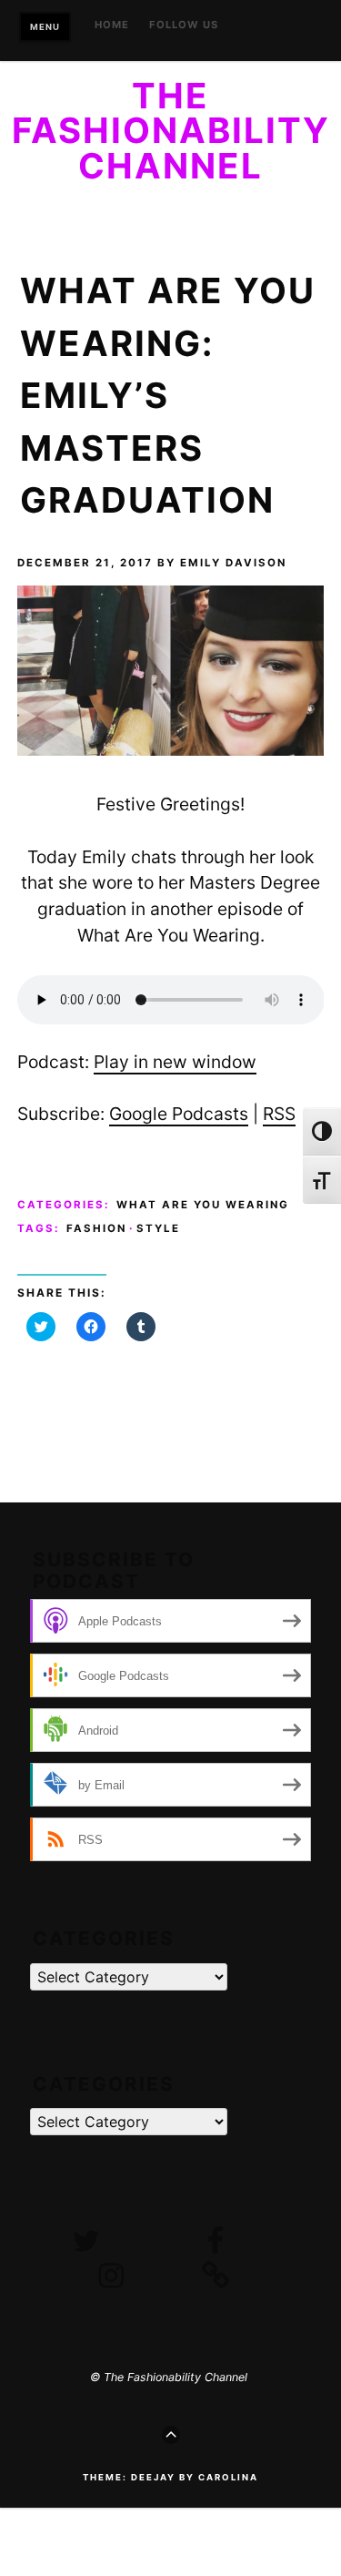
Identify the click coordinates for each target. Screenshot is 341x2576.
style (158, 1228)
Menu (45, 27)
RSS (279, 1114)
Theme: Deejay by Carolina (170, 2477)
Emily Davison (233, 563)
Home (112, 25)
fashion (96, 1228)
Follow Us (184, 25)
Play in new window (175, 1062)
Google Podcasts (179, 1114)
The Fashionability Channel (171, 131)
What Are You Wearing (203, 1205)
